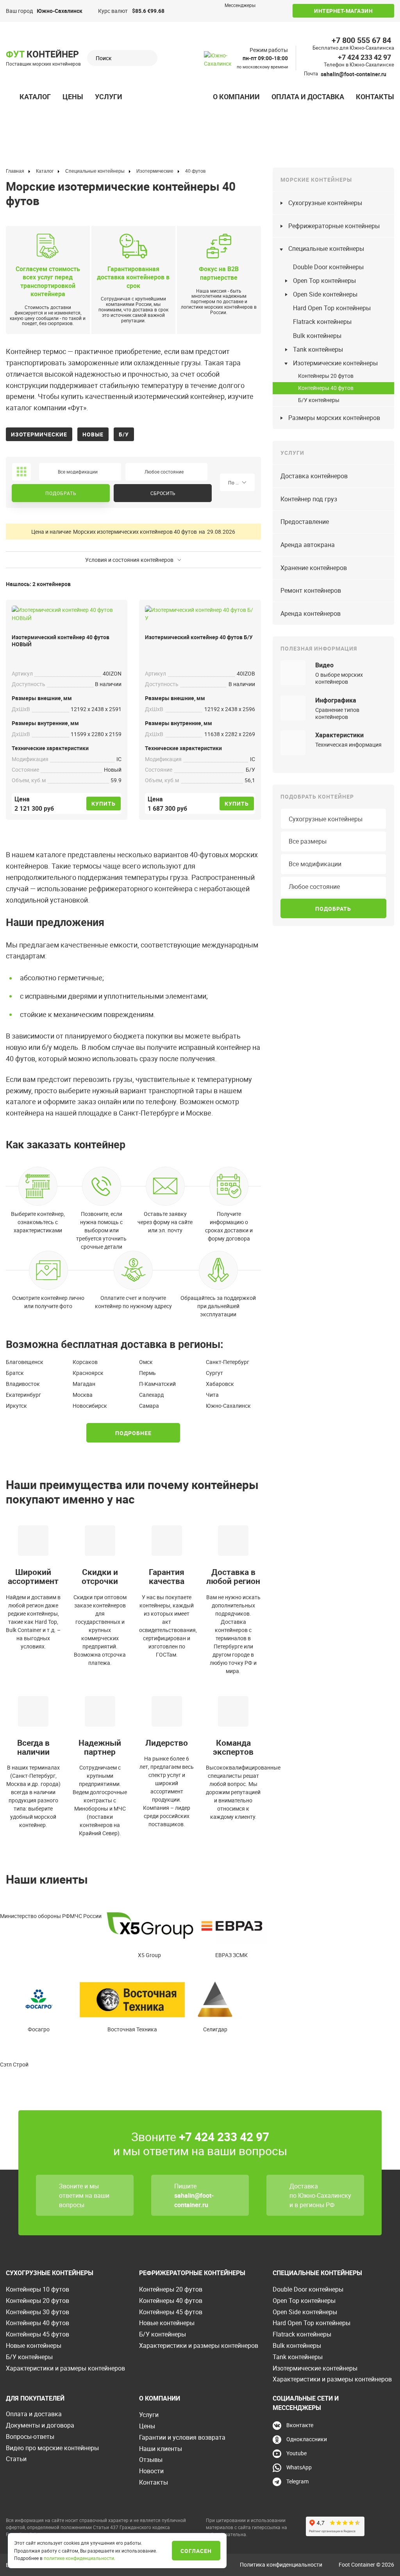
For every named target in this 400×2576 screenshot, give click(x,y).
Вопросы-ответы (30, 2437)
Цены (73, 97)
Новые (93, 434)
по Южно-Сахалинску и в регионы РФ (320, 2200)
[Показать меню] (10, 97)
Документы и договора (40, 2425)
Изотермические (39, 434)
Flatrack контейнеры (322, 322)
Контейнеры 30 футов (37, 2312)
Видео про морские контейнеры (52, 2448)
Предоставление (305, 522)
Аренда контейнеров (311, 613)
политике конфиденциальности (79, 2558)
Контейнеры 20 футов (326, 376)
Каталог (35, 97)
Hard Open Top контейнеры (332, 308)
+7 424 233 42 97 (364, 57)
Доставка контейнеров (314, 476)
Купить (104, 804)
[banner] (223, 65)
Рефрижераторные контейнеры (334, 226)
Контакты (375, 97)
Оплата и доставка (308, 97)
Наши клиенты (161, 2449)
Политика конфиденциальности (281, 2564)
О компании (236, 97)
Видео (324, 665)
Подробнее (133, 1433)
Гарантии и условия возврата (182, 2437)
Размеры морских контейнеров (334, 418)
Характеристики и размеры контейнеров (65, 2368)
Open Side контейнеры (325, 294)
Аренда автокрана (308, 545)
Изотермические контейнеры (335, 363)
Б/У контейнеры (319, 400)
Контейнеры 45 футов (37, 2334)
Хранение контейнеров (314, 568)
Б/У (124, 434)
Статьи (16, 2459)
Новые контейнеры (34, 2345)
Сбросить (163, 493)
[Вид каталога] (21, 472)
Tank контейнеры (318, 349)
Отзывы (151, 2460)
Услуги (109, 97)
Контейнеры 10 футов (37, 2289)
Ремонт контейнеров (311, 590)
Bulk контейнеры (317, 336)
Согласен (196, 2551)
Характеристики (339, 735)
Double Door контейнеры (328, 267)
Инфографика (336, 700)
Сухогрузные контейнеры (325, 203)
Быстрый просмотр (67, 612)
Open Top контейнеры (324, 281)
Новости (151, 2471)
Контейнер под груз (309, 499)
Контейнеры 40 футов (326, 388)
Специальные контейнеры (326, 248)
